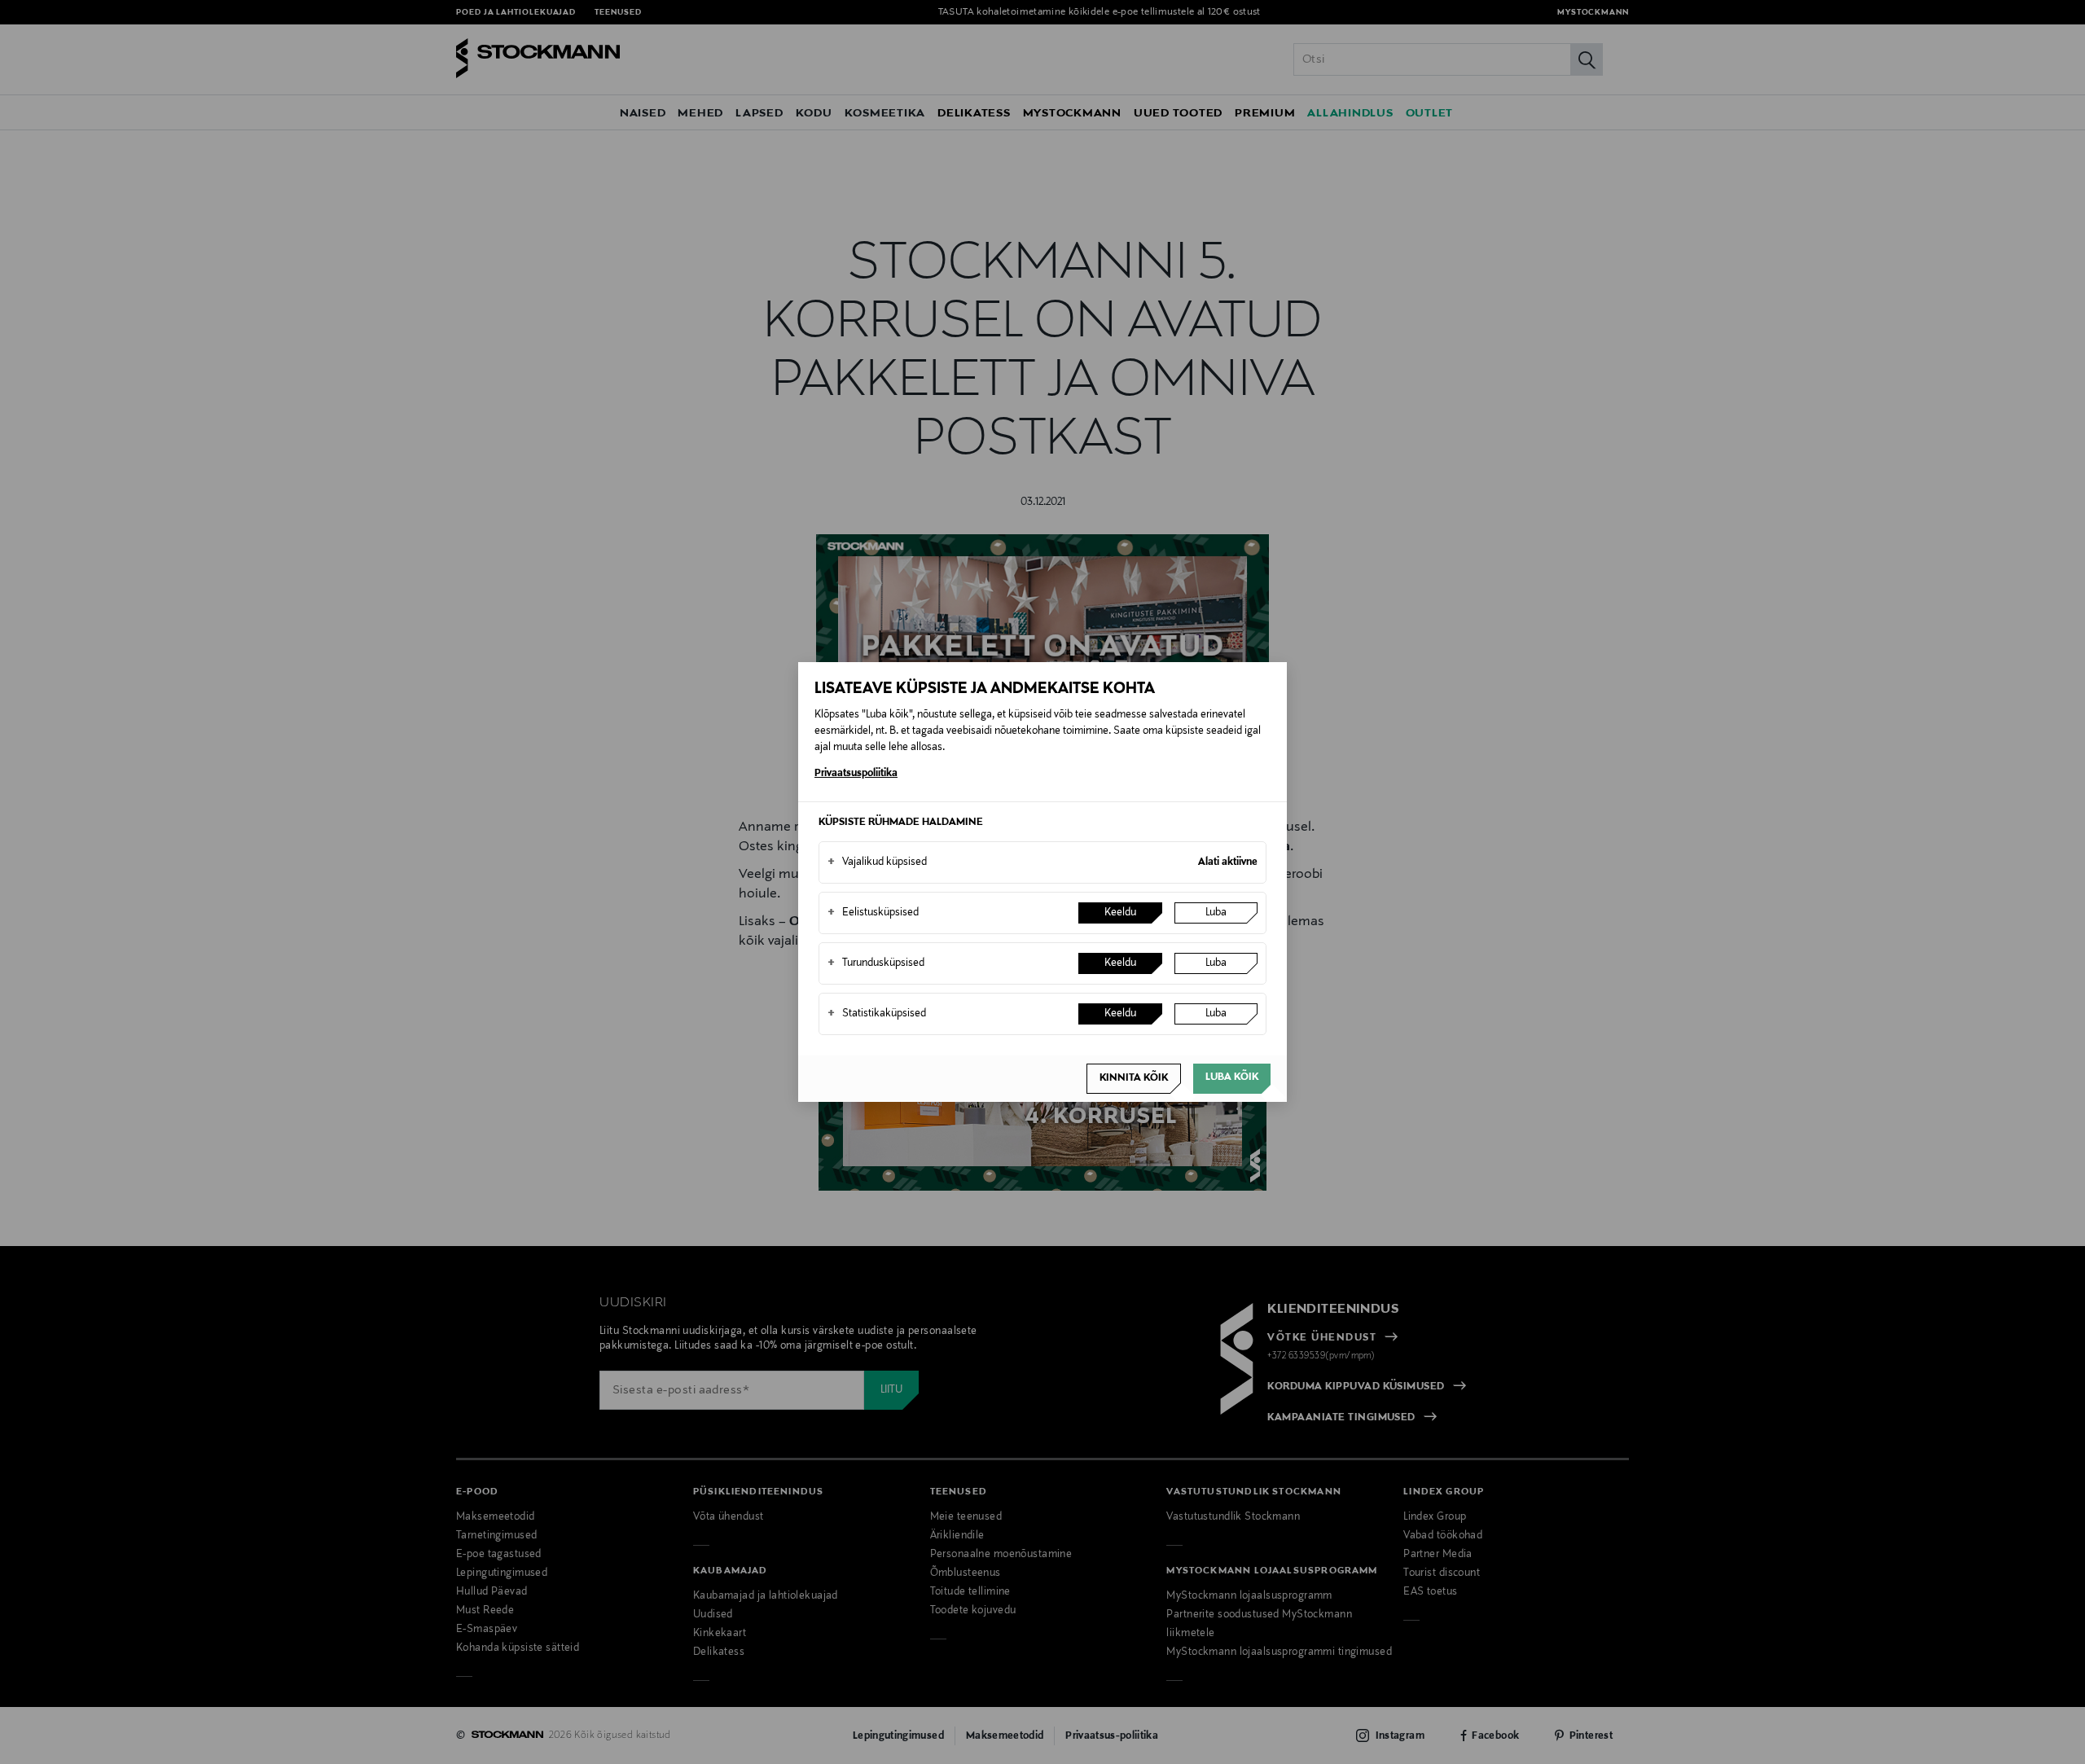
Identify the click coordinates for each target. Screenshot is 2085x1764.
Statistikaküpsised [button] (877, 1014)
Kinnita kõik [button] (1134, 1078)
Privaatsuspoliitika (856, 774)
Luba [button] (1216, 913)
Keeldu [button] (1120, 913)
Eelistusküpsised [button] (873, 913)
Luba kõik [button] (1232, 1077)
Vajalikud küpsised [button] (877, 862)
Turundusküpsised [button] (876, 963)
